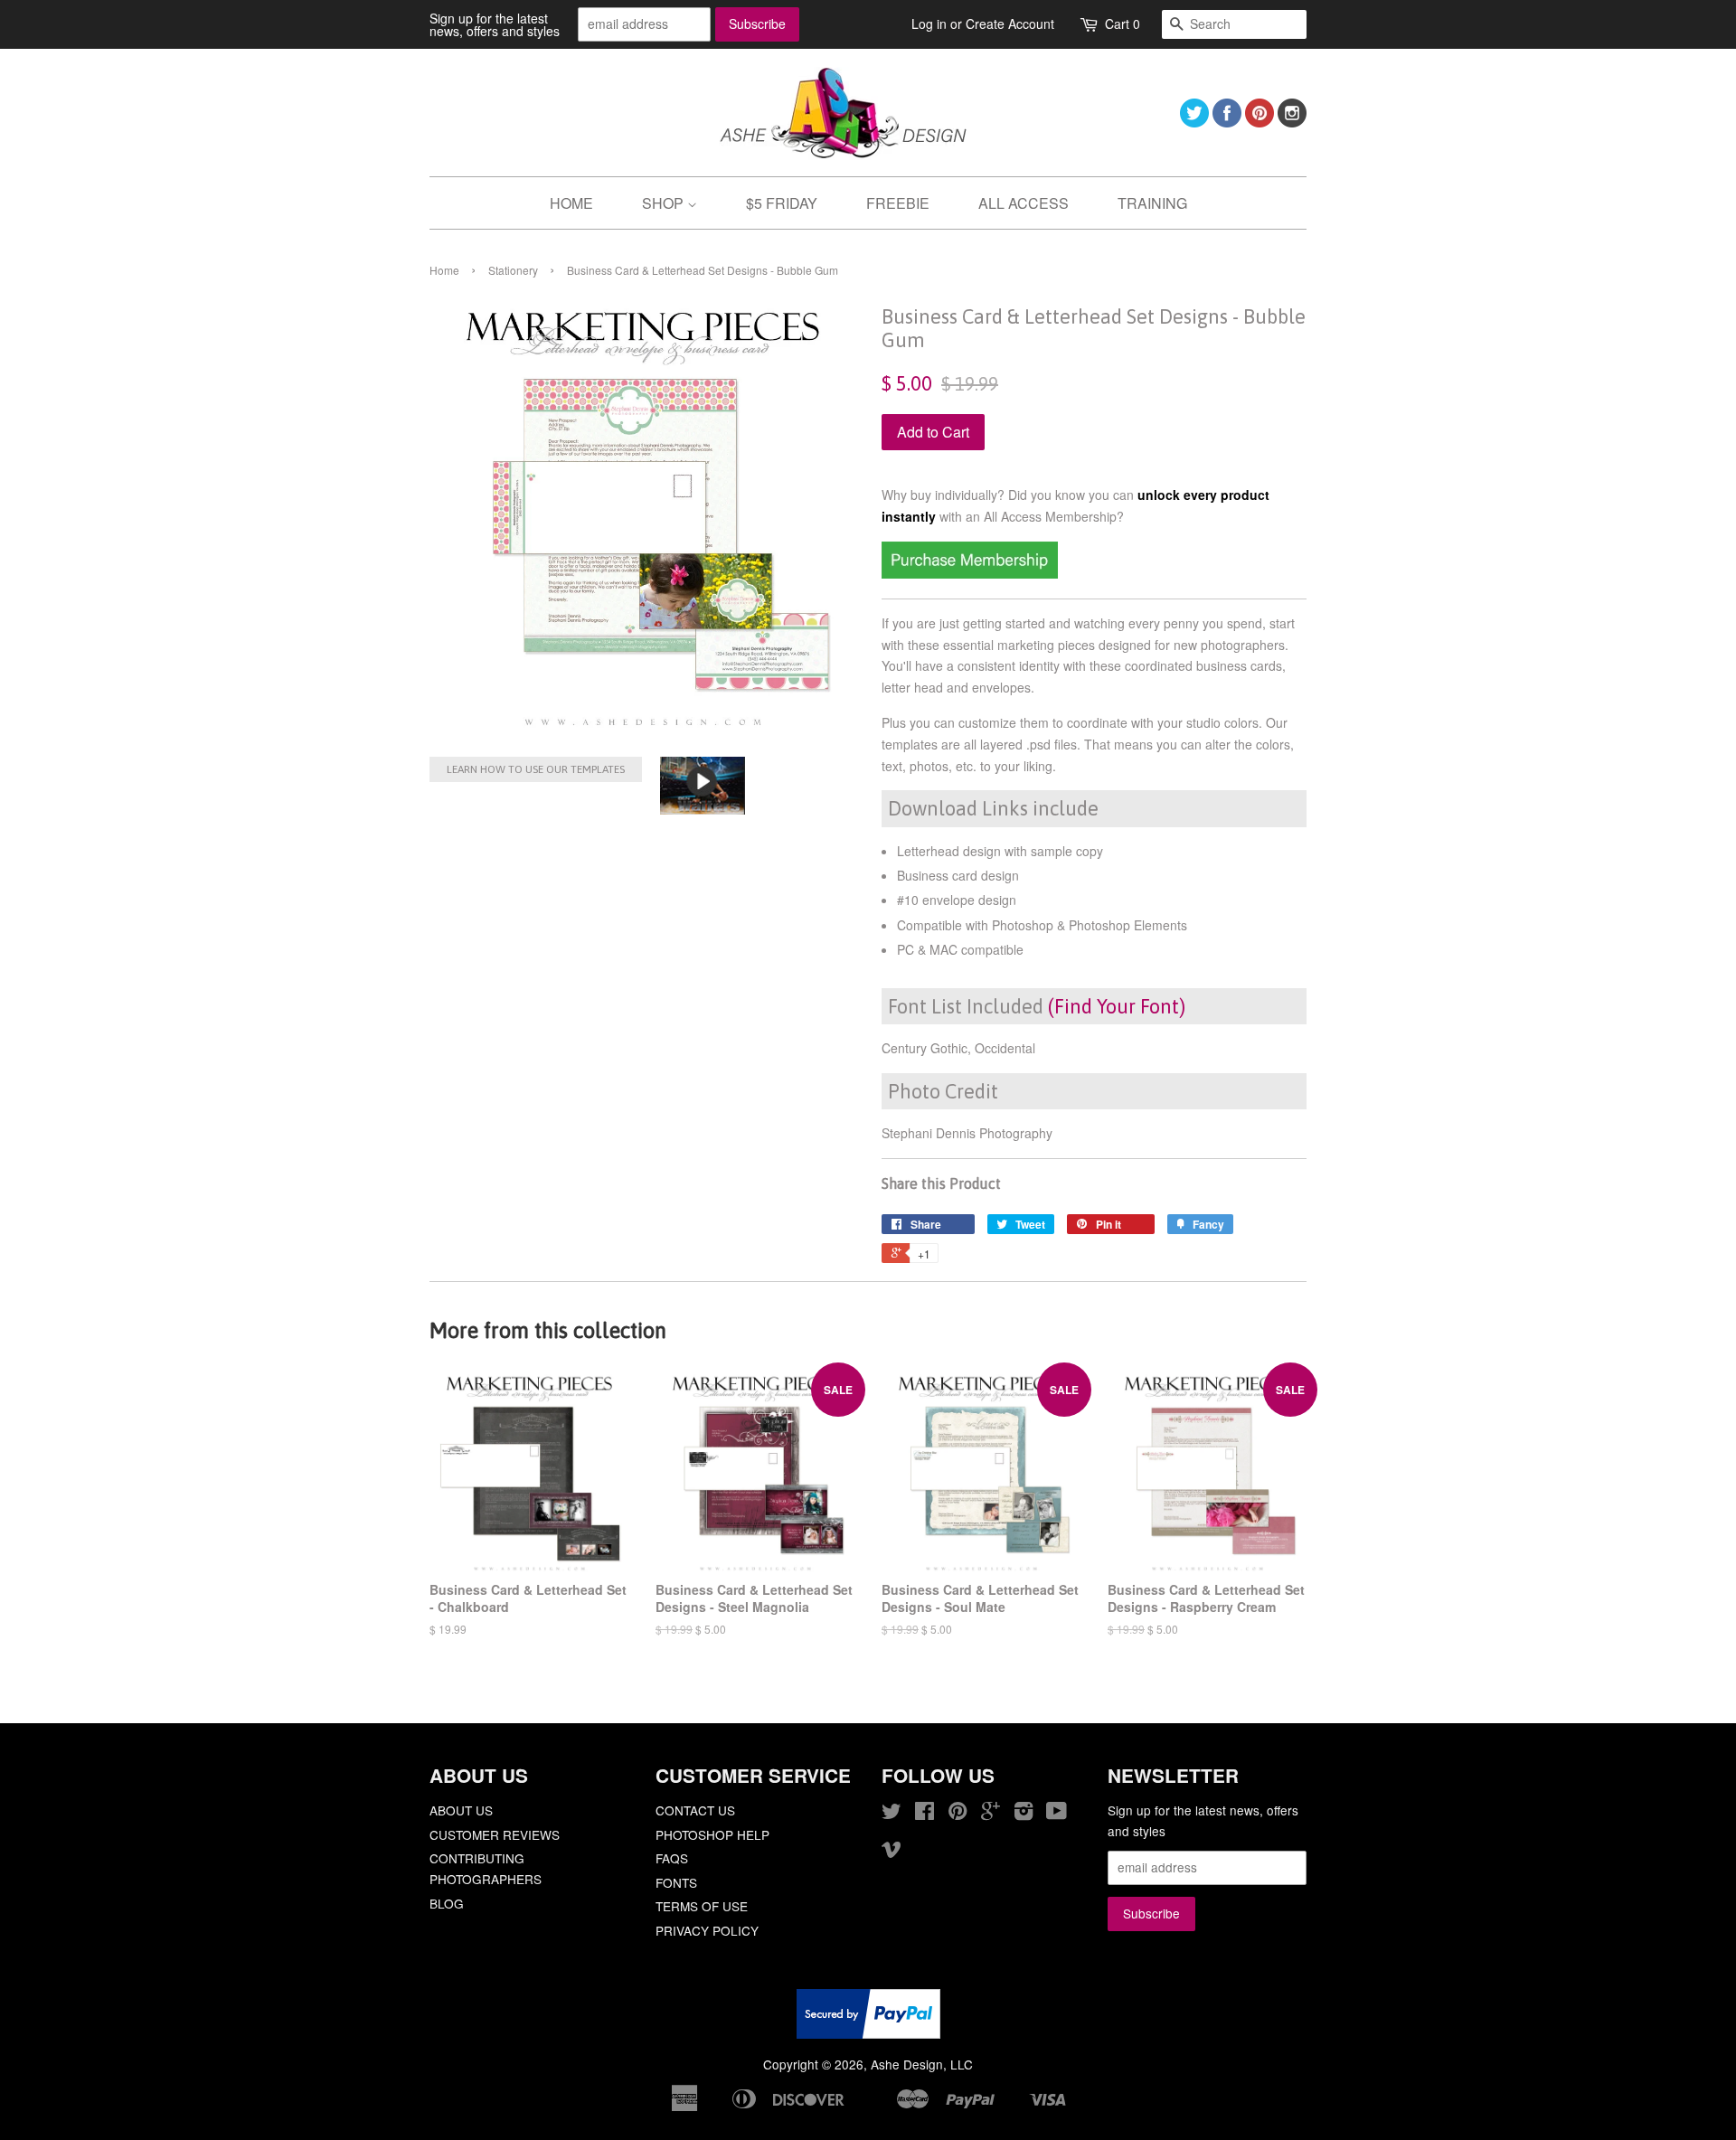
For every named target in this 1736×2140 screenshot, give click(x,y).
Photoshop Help (712, 1834)
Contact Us (695, 1810)
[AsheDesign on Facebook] (1227, 122)
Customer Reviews (495, 1834)
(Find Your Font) (1117, 1006)
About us (461, 1810)
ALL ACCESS (1024, 203)
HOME (571, 203)
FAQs (672, 1858)
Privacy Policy (707, 1930)
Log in (929, 24)
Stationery (513, 270)
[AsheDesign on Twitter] (1194, 122)
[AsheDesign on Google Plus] (991, 1814)
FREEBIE (898, 203)
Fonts (676, 1882)
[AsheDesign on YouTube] (1057, 1814)
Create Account (1010, 24)
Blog (447, 1903)
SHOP (665, 203)
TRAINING (1152, 203)
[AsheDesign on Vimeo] (892, 1852)
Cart (1123, 24)
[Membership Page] (970, 573)
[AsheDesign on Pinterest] (1260, 122)
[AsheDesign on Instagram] (1292, 122)
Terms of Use (702, 1906)
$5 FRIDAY (782, 203)
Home (444, 270)
